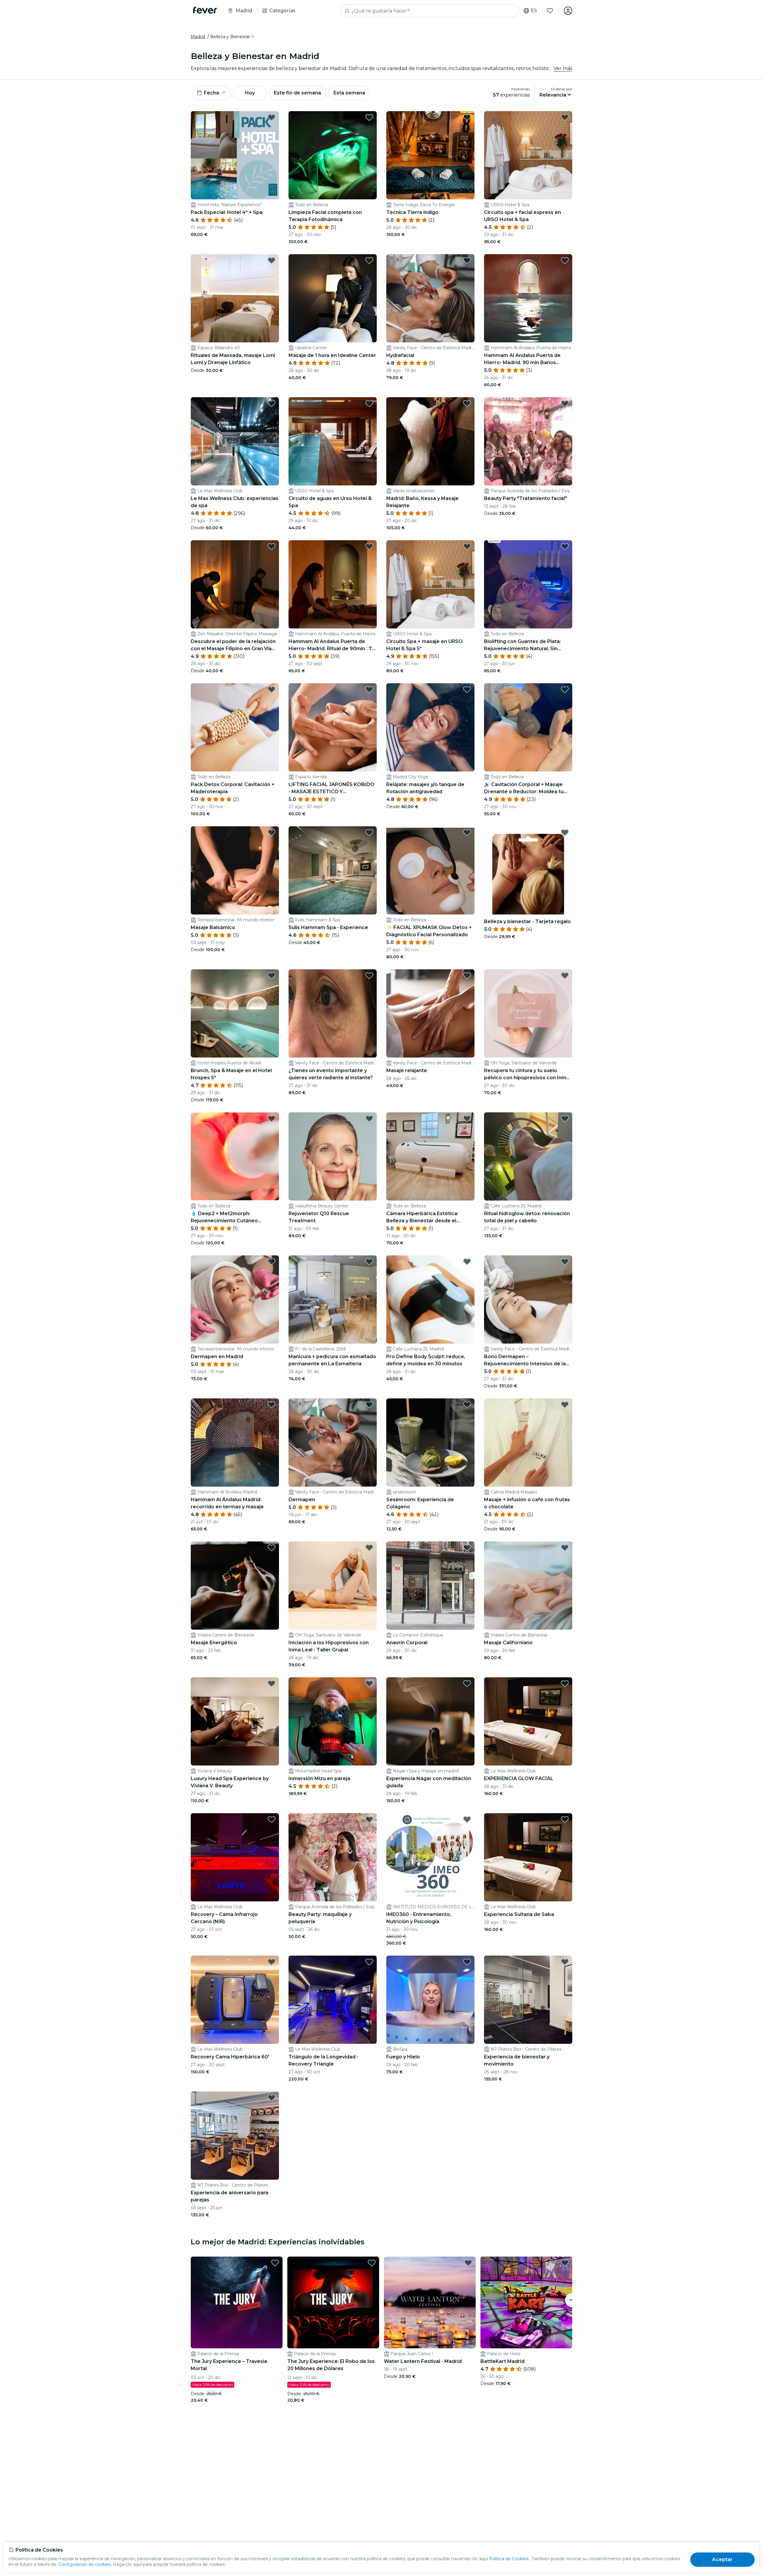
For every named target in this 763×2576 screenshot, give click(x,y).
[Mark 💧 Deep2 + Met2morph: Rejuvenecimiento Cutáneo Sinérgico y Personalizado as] (272, 1119)
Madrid (198, 37)
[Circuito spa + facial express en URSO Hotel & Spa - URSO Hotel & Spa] (528, 155)
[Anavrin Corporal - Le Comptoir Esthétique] (430, 1586)
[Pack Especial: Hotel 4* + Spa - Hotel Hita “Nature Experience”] (235, 155)
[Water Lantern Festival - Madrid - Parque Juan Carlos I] (430, 2302)
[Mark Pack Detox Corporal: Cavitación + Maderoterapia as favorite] (272, 690)
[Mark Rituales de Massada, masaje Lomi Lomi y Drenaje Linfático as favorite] (272, 260)
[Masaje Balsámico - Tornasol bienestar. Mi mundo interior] (235, 870)
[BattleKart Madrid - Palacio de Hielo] (526, 2302)
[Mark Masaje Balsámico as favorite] (272, 833)
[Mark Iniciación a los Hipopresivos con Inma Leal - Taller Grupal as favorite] (369, 1548)
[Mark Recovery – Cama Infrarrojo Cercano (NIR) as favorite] (272, 1819)
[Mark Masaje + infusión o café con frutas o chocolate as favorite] (565, 1405)
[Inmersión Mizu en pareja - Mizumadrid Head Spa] (333, 1721)
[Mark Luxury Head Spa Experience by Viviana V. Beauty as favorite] (272, 1684)
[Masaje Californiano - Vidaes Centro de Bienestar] (528, 1586)
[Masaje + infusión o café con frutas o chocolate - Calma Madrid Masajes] (528, 1443)
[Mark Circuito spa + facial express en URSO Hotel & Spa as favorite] (565, 117)
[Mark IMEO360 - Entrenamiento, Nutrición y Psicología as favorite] (467, 1819)
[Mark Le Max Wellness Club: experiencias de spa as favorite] (272, 403)
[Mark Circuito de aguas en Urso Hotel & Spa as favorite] (369, 403)
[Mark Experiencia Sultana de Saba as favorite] (565, 1819)
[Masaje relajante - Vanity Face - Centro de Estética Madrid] (430, 1013)
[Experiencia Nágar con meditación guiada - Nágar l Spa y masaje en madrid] (430, 1721)
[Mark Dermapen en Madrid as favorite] (272, 1262)
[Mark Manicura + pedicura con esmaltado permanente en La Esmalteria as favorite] (369, 1262)
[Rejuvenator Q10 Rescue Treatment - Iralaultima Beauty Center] (333, 1156)
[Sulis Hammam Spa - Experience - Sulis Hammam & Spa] (333, 870)
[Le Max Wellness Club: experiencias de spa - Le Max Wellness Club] (235, 441)
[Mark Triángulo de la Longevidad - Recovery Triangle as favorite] (369, 1962)
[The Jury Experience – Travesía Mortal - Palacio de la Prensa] (237, 2302)
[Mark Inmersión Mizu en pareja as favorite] (369, 1684)
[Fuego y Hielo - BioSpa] (430, 2000)
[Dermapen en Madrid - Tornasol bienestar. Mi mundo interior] (235, 1299)
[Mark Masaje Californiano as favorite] (565, 1548)
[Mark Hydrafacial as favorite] (467, 260)
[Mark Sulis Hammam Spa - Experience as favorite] (369, 833)
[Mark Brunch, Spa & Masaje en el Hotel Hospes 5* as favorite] (272, 976)
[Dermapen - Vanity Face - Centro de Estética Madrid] (333, 1443)
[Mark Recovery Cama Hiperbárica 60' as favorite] (272, 1962)
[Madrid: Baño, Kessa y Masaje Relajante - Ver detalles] (430, 441)
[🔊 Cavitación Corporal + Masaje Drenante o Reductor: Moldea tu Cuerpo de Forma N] (528, 727)
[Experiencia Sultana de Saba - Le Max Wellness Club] (528, 1857)
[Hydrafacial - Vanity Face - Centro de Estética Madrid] (430, 298)
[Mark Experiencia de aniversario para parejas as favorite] (272, 2098)
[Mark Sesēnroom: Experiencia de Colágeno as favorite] (467, 1405)
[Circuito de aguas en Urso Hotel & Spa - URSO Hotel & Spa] (333, 441)
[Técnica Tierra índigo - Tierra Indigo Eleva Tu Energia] (430, 155)
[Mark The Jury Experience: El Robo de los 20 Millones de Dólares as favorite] (372, 2263)
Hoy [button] (250, 93)
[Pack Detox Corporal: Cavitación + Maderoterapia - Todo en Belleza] (235, 727)
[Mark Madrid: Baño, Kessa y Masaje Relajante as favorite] (467, 403)
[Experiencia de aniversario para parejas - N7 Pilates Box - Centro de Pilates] (235, 2136)
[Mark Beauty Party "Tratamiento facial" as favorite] (565, 403)
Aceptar (722, 2559)
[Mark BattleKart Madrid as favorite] (565, 2263)
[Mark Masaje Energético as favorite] (272, 1548)
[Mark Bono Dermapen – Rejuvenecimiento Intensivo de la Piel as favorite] (565, 1262)
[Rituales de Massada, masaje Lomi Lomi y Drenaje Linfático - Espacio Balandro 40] (235, 298)
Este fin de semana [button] (297, 93)
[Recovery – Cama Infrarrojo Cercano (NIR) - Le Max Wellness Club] (235, 1857)
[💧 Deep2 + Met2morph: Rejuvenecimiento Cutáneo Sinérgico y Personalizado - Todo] (235, 1156)
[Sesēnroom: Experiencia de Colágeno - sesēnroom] (430, 1443)
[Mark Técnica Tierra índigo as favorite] (467, 117)
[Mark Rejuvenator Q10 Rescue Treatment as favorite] (369, 1119)
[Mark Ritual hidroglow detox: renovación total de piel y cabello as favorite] (565, 1119)
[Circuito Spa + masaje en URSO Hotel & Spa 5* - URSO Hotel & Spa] (430, 584)
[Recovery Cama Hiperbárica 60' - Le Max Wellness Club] (235, 2000)
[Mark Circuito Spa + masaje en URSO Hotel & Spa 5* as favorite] (467, 546)
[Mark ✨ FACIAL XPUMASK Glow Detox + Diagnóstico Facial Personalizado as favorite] (467, 833)
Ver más (563, 68)
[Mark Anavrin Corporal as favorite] (467, 1548)
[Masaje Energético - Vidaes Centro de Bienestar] (235, 1586)
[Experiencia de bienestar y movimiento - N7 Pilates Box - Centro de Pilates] (528, 2000)
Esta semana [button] (349, 93)
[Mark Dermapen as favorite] (369, 1405)
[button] (233, 37)
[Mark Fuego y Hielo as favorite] (467, 1962)
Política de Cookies (509, 2559)
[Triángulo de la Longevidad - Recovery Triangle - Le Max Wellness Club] (333, 2000)
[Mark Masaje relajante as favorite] (467, 976)
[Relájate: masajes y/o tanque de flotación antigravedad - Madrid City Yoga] (430, 727)
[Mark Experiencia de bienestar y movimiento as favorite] (565, 1962)
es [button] (534, 11)
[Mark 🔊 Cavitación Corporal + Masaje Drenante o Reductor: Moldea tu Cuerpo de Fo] (565, 690)
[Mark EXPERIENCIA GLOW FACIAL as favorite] (565, 1684)
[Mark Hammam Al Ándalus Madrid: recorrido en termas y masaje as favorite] (272, 1405)
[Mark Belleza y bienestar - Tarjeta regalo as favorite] (565, 833)
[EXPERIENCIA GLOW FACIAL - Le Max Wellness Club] (528, 1721)
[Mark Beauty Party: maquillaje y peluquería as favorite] (369, 1819)
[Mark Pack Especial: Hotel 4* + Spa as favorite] (272, 117)
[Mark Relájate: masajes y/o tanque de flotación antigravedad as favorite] (467, 690)
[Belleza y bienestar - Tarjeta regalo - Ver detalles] (528, 870)
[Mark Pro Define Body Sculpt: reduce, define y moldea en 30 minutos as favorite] (467, 1262)
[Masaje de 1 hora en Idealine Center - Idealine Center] (333, 298)
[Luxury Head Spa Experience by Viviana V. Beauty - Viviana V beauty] (235, 1721)
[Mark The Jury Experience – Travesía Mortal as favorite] (275, 2263)
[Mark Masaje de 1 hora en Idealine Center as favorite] (369, 260)
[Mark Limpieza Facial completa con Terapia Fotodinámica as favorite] (369, 117)
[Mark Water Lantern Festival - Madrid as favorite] (468, 2263)
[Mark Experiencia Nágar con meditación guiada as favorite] (467, 1684)
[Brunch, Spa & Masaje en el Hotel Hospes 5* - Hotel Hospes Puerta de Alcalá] (235, 1013)
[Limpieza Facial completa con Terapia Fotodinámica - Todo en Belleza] (333, 155)
